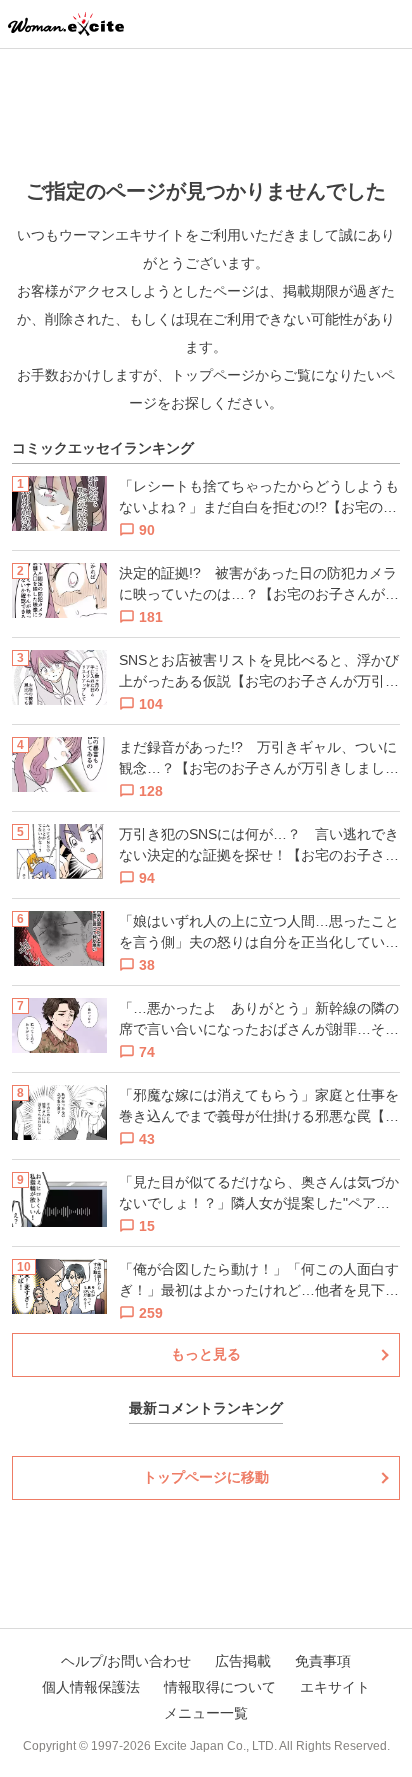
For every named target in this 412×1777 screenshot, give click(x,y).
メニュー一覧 (206, 1713)
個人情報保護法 (91, 1687)
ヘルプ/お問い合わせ (126, 1661)
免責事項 (323, 1661)
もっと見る (206, 1354)
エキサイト (335, 1687)
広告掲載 (243, 1661)
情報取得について (220, 1687)
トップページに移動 (206, 1477)
